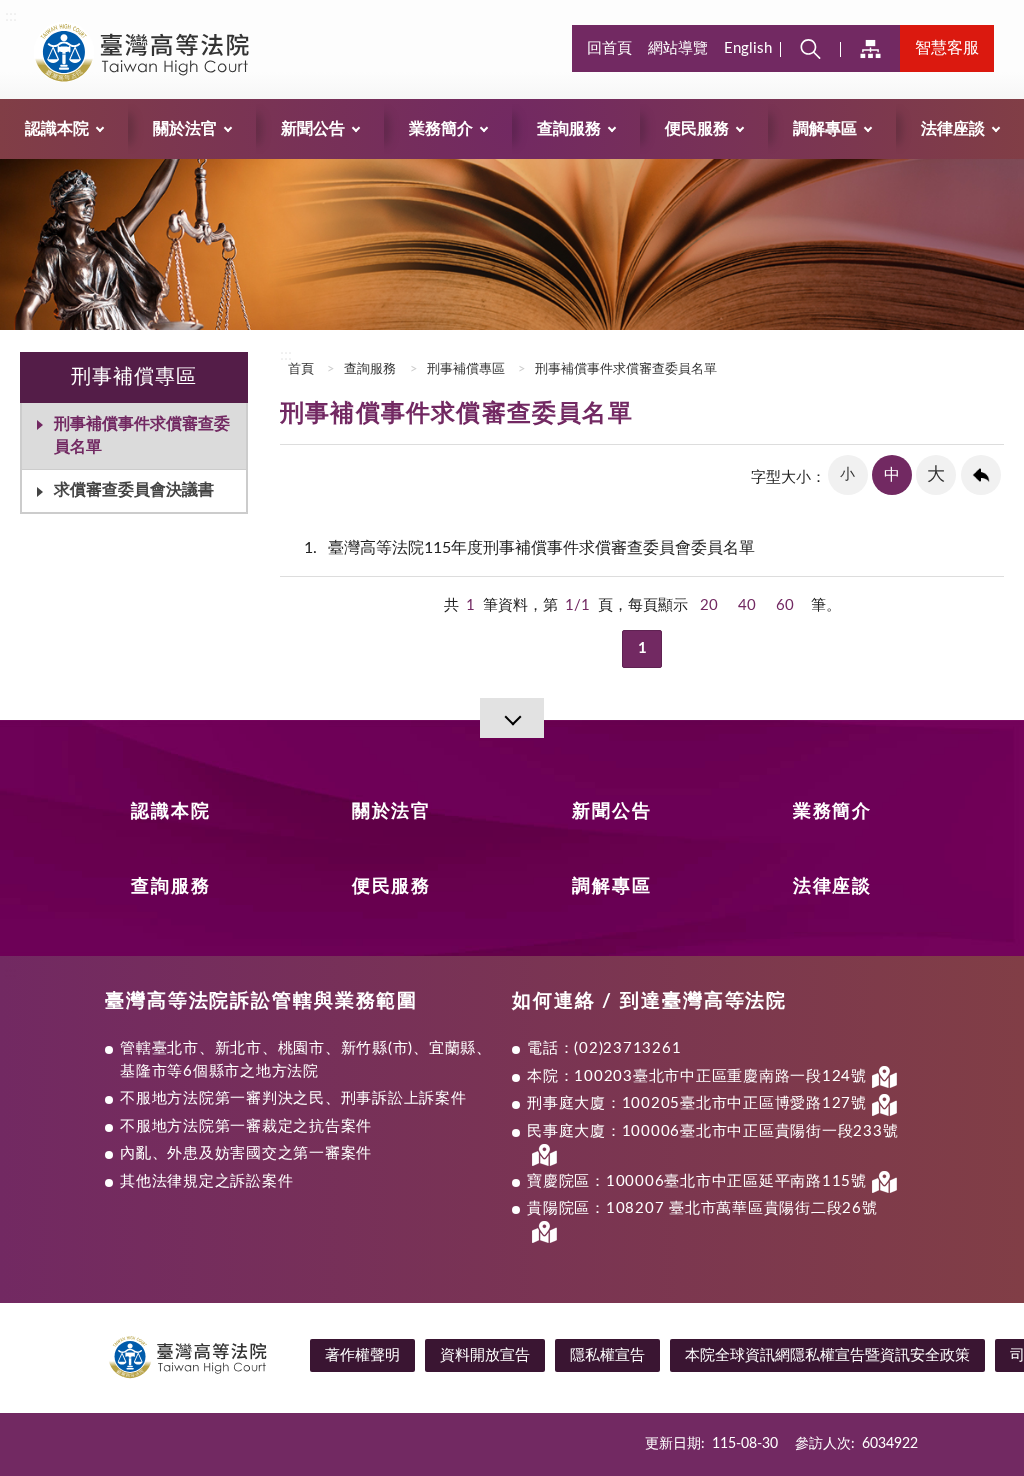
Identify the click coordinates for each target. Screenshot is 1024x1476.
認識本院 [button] (57, 129)
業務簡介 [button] (441, 129)
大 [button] (936, 475)
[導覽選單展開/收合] (512, 718)
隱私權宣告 (607, 1355)
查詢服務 (370, 369)
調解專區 (611, 887)
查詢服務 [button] (569, 129)
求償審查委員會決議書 (134, 490)
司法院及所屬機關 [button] (870, 48)
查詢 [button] (810, 48)
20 (709, 605)
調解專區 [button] (825, 129)
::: (11, 16)
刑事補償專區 (466, 369)
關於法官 (391, 812)
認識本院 (170, 812)
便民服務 (391, 887)
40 (747, 605)
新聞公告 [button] (313, 129)
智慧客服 (947, 48)
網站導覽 (678, 48)
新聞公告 (611, 812)
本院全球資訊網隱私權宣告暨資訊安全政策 (827, 1355)
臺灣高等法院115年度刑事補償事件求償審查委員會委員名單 (529, 548)
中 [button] (892, 475)
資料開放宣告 (485, 1355)
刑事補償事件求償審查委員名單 (142, 435)
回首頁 (609, 48)
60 (785, 605)
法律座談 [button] (953, 129)
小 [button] (847, 474)
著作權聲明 (362, 1355)
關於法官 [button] (185, 129)
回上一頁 (981, 475)
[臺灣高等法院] (166, 52)
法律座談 (832, 887)
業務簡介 (832, 812)
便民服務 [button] (697, 129)
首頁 (299, 369)
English (748, 48)
